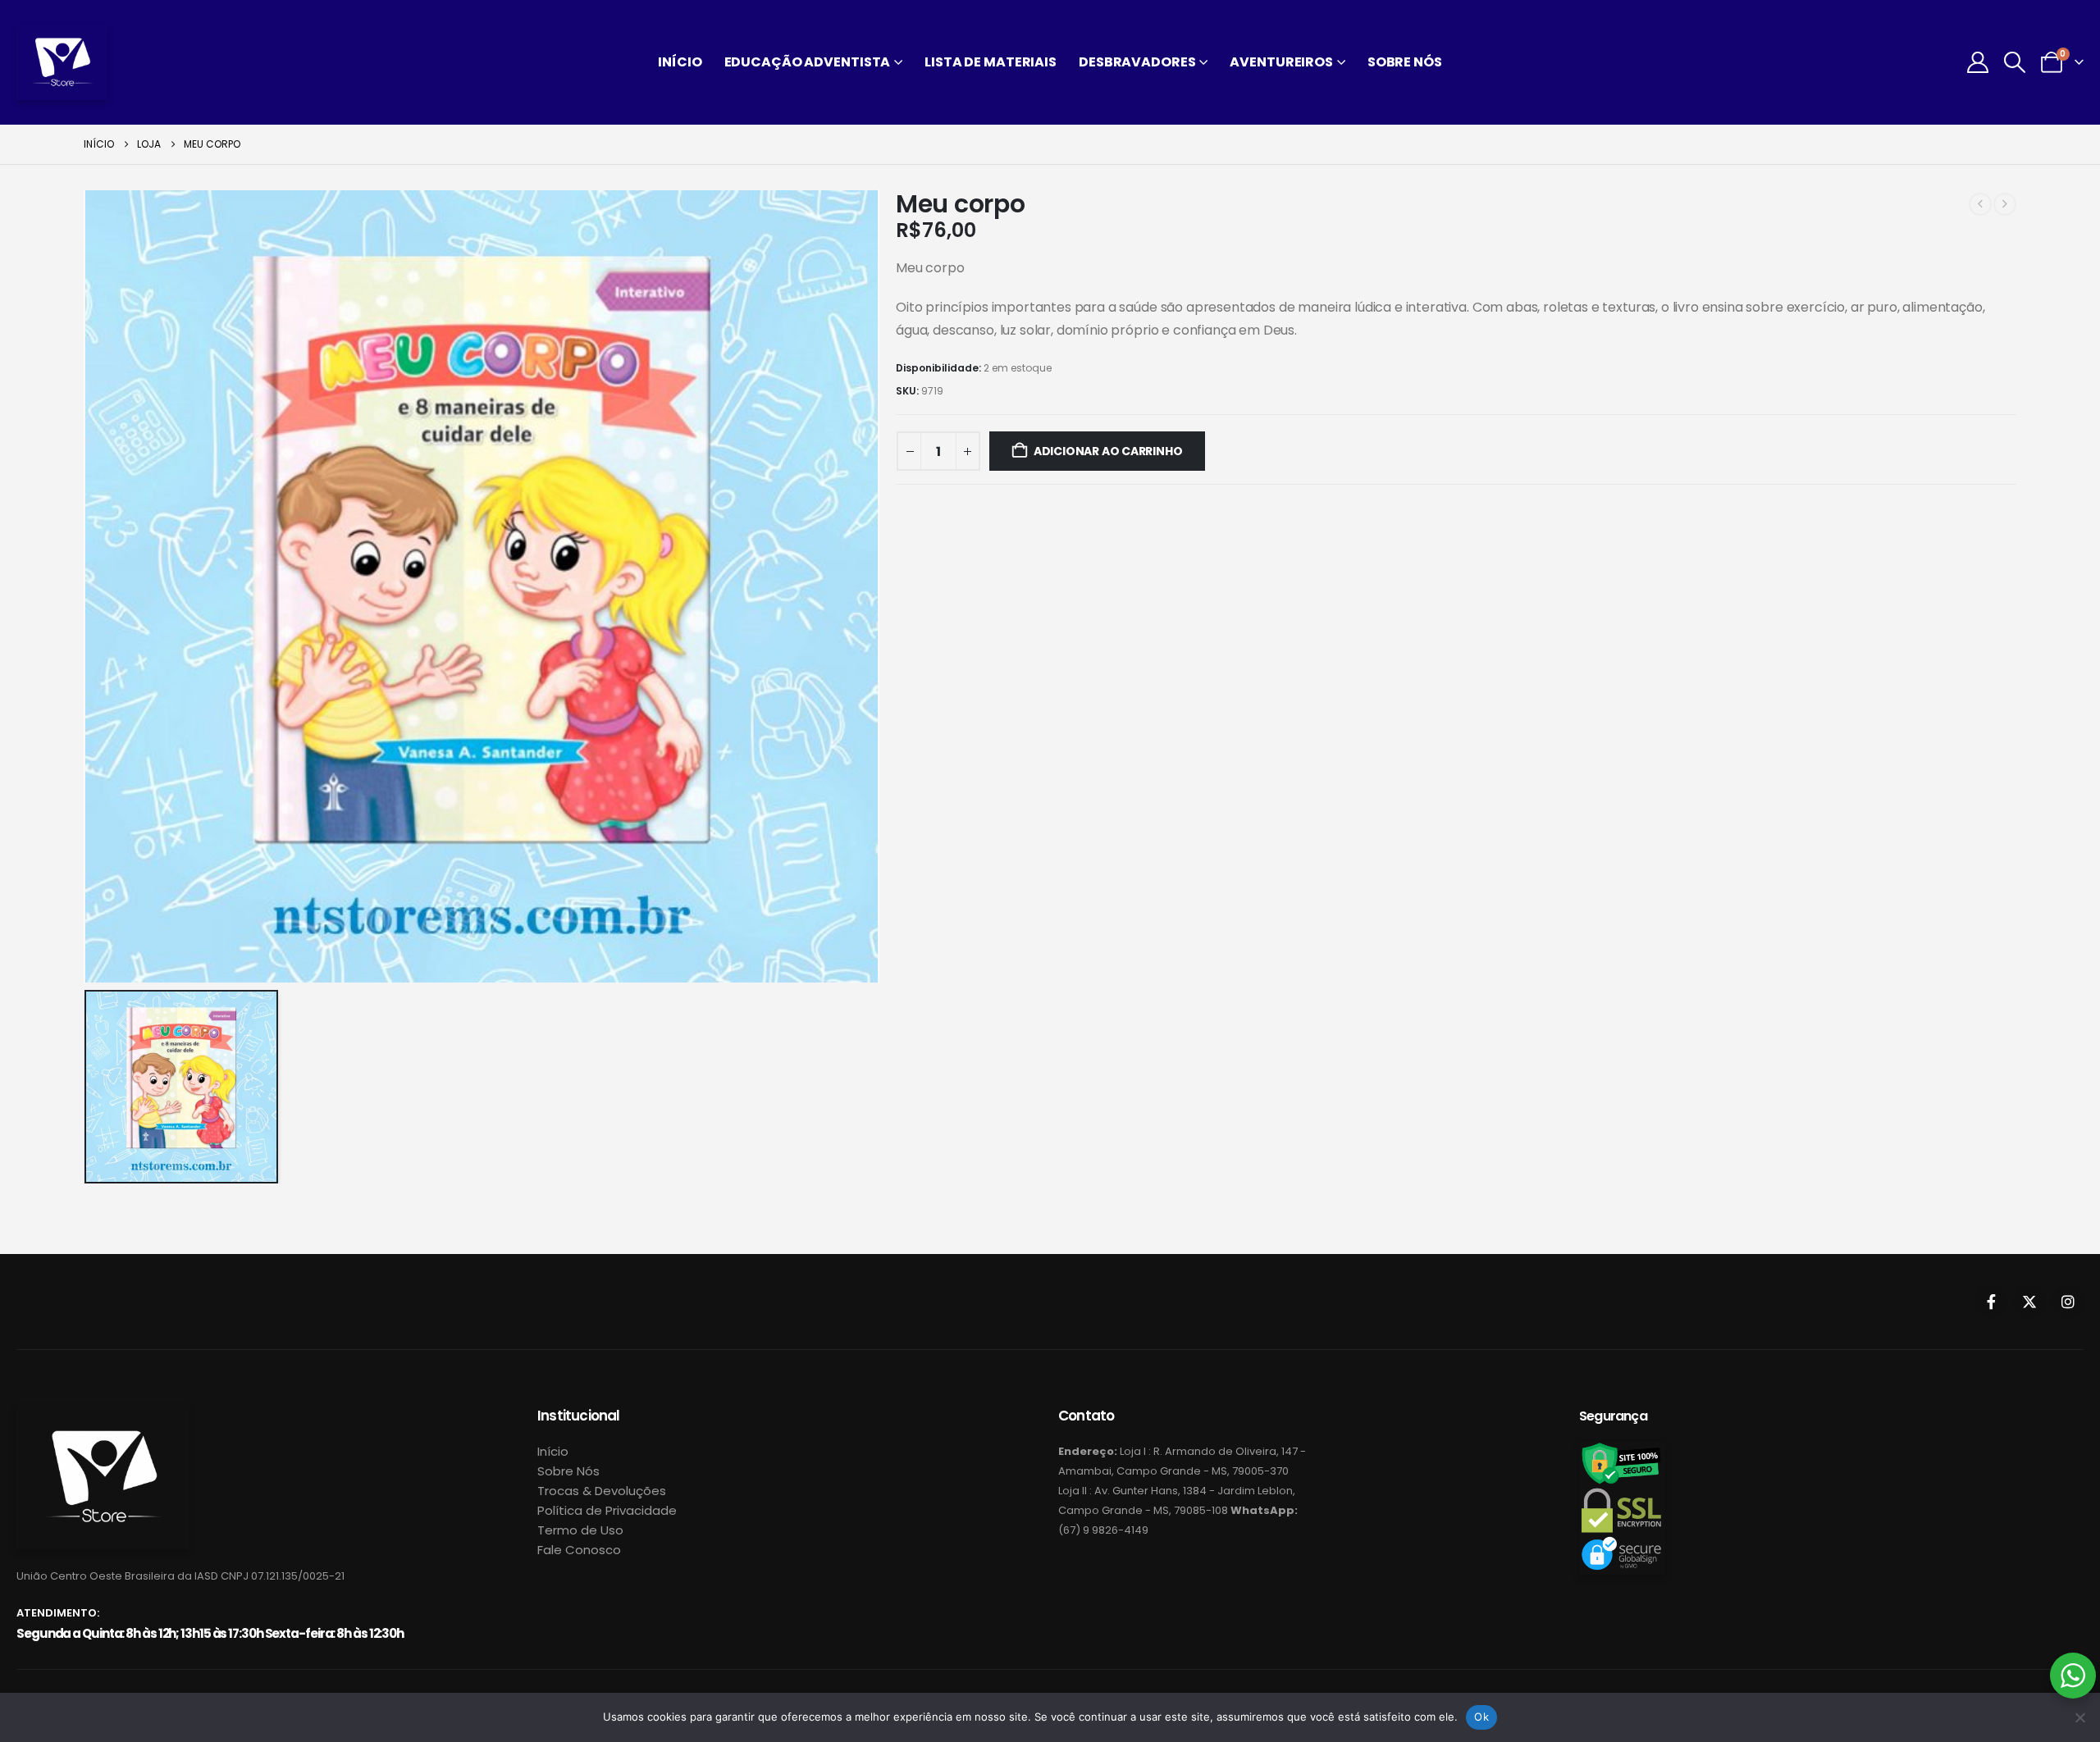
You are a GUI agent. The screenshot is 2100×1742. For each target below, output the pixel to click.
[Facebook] (1991, 1302)
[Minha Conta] (1977, 62)
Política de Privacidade (607, 1510)
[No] (2079, 1717)
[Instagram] (2068, 1302)
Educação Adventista (808, 62)
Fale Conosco (579, 1550)
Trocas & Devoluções (602, 1491)
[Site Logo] (62, 62)
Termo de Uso (580, 1530)
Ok (1481, 1717)
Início (680, 62)
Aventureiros (1281, 62)
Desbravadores (1137, 62)
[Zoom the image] (103, 1414)
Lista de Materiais (991, 62)
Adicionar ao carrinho (1108, 451)
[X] (2029, 1302)
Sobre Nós (1405, 62)
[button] (2015, 62)
